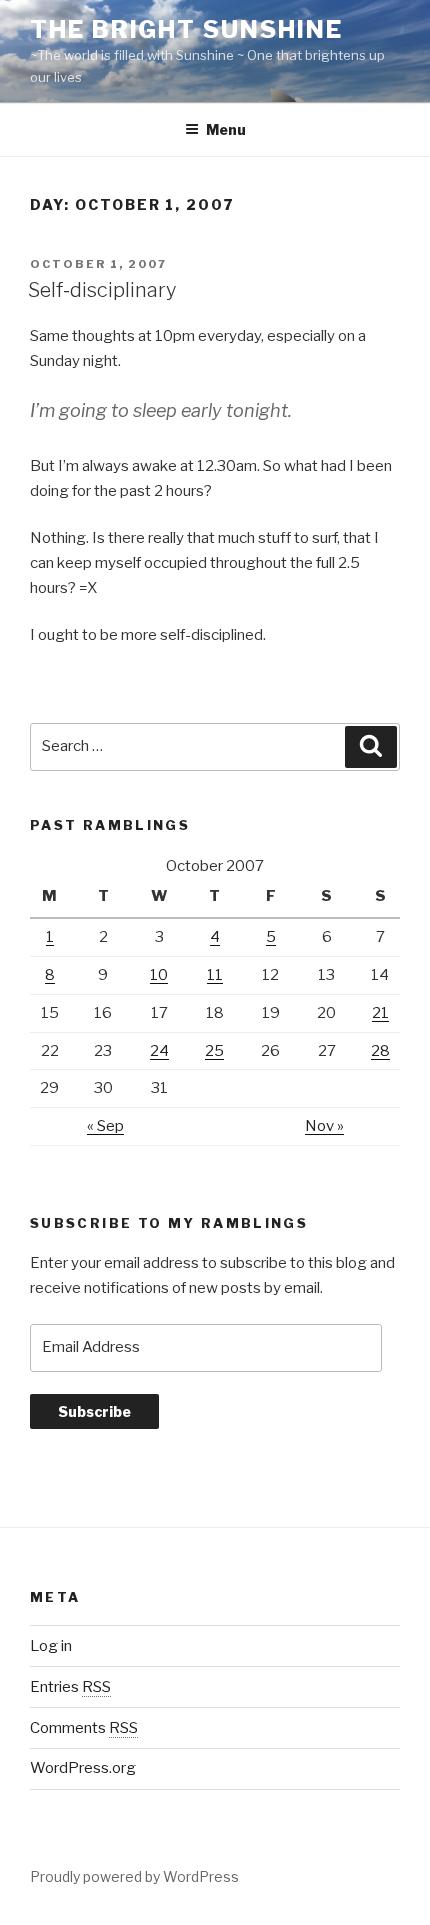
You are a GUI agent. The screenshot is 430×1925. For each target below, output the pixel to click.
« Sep (105, 1126)
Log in (51, 1646)
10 (159, 975)
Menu (226, 129)
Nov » (324, 1126)
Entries (70, 1687)
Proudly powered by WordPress (134, 1876)
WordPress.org (83, 1768)
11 (215, 975)
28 (380, 1051)
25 (214, 1051)
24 (159, 1051)
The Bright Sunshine (186, 29)
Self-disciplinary (102, 290)
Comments (84, 1728)
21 (380, 1013)
